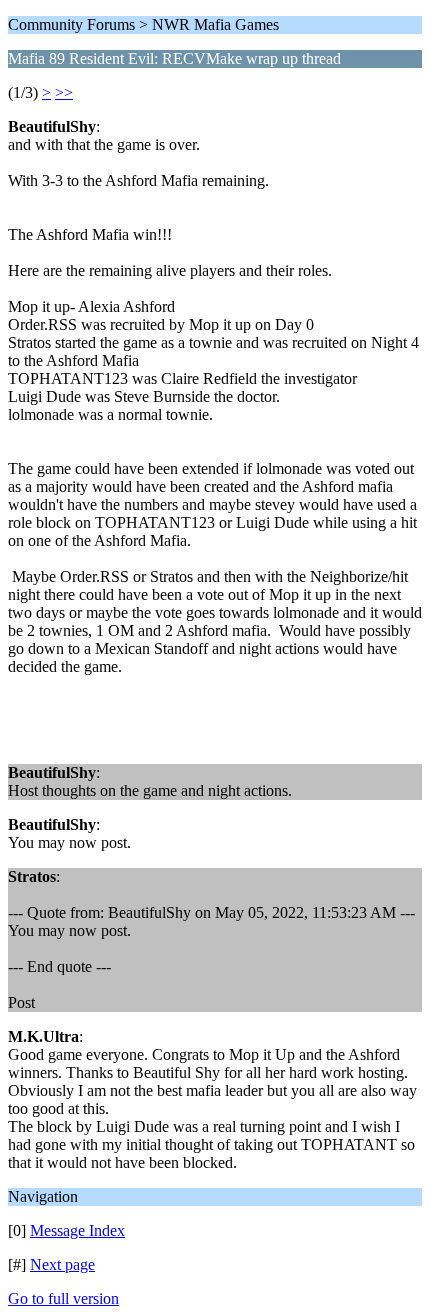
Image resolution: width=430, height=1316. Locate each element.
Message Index (77, 1230)
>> (64, 92)
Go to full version (63, 1298)
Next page (62, 1264)
